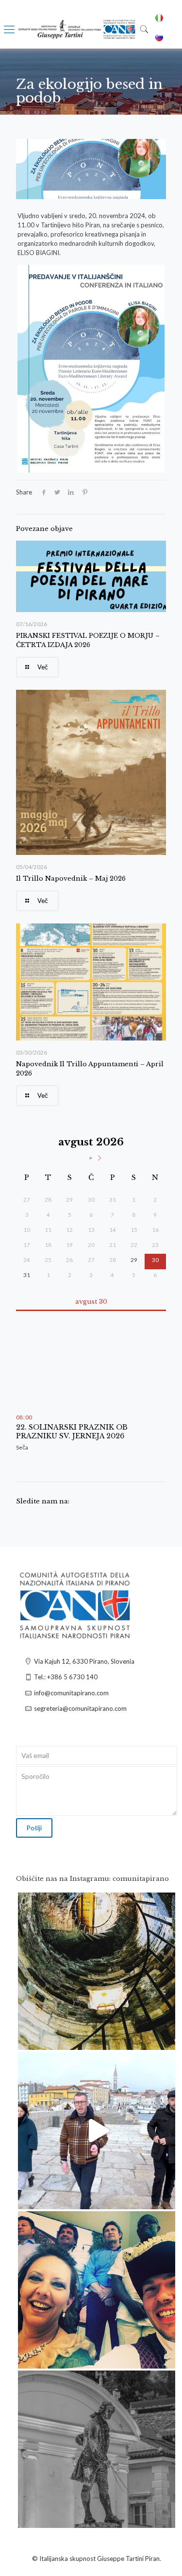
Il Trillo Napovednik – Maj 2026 (71, 879)
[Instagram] (163, 2038)
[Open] (97, 1971)
